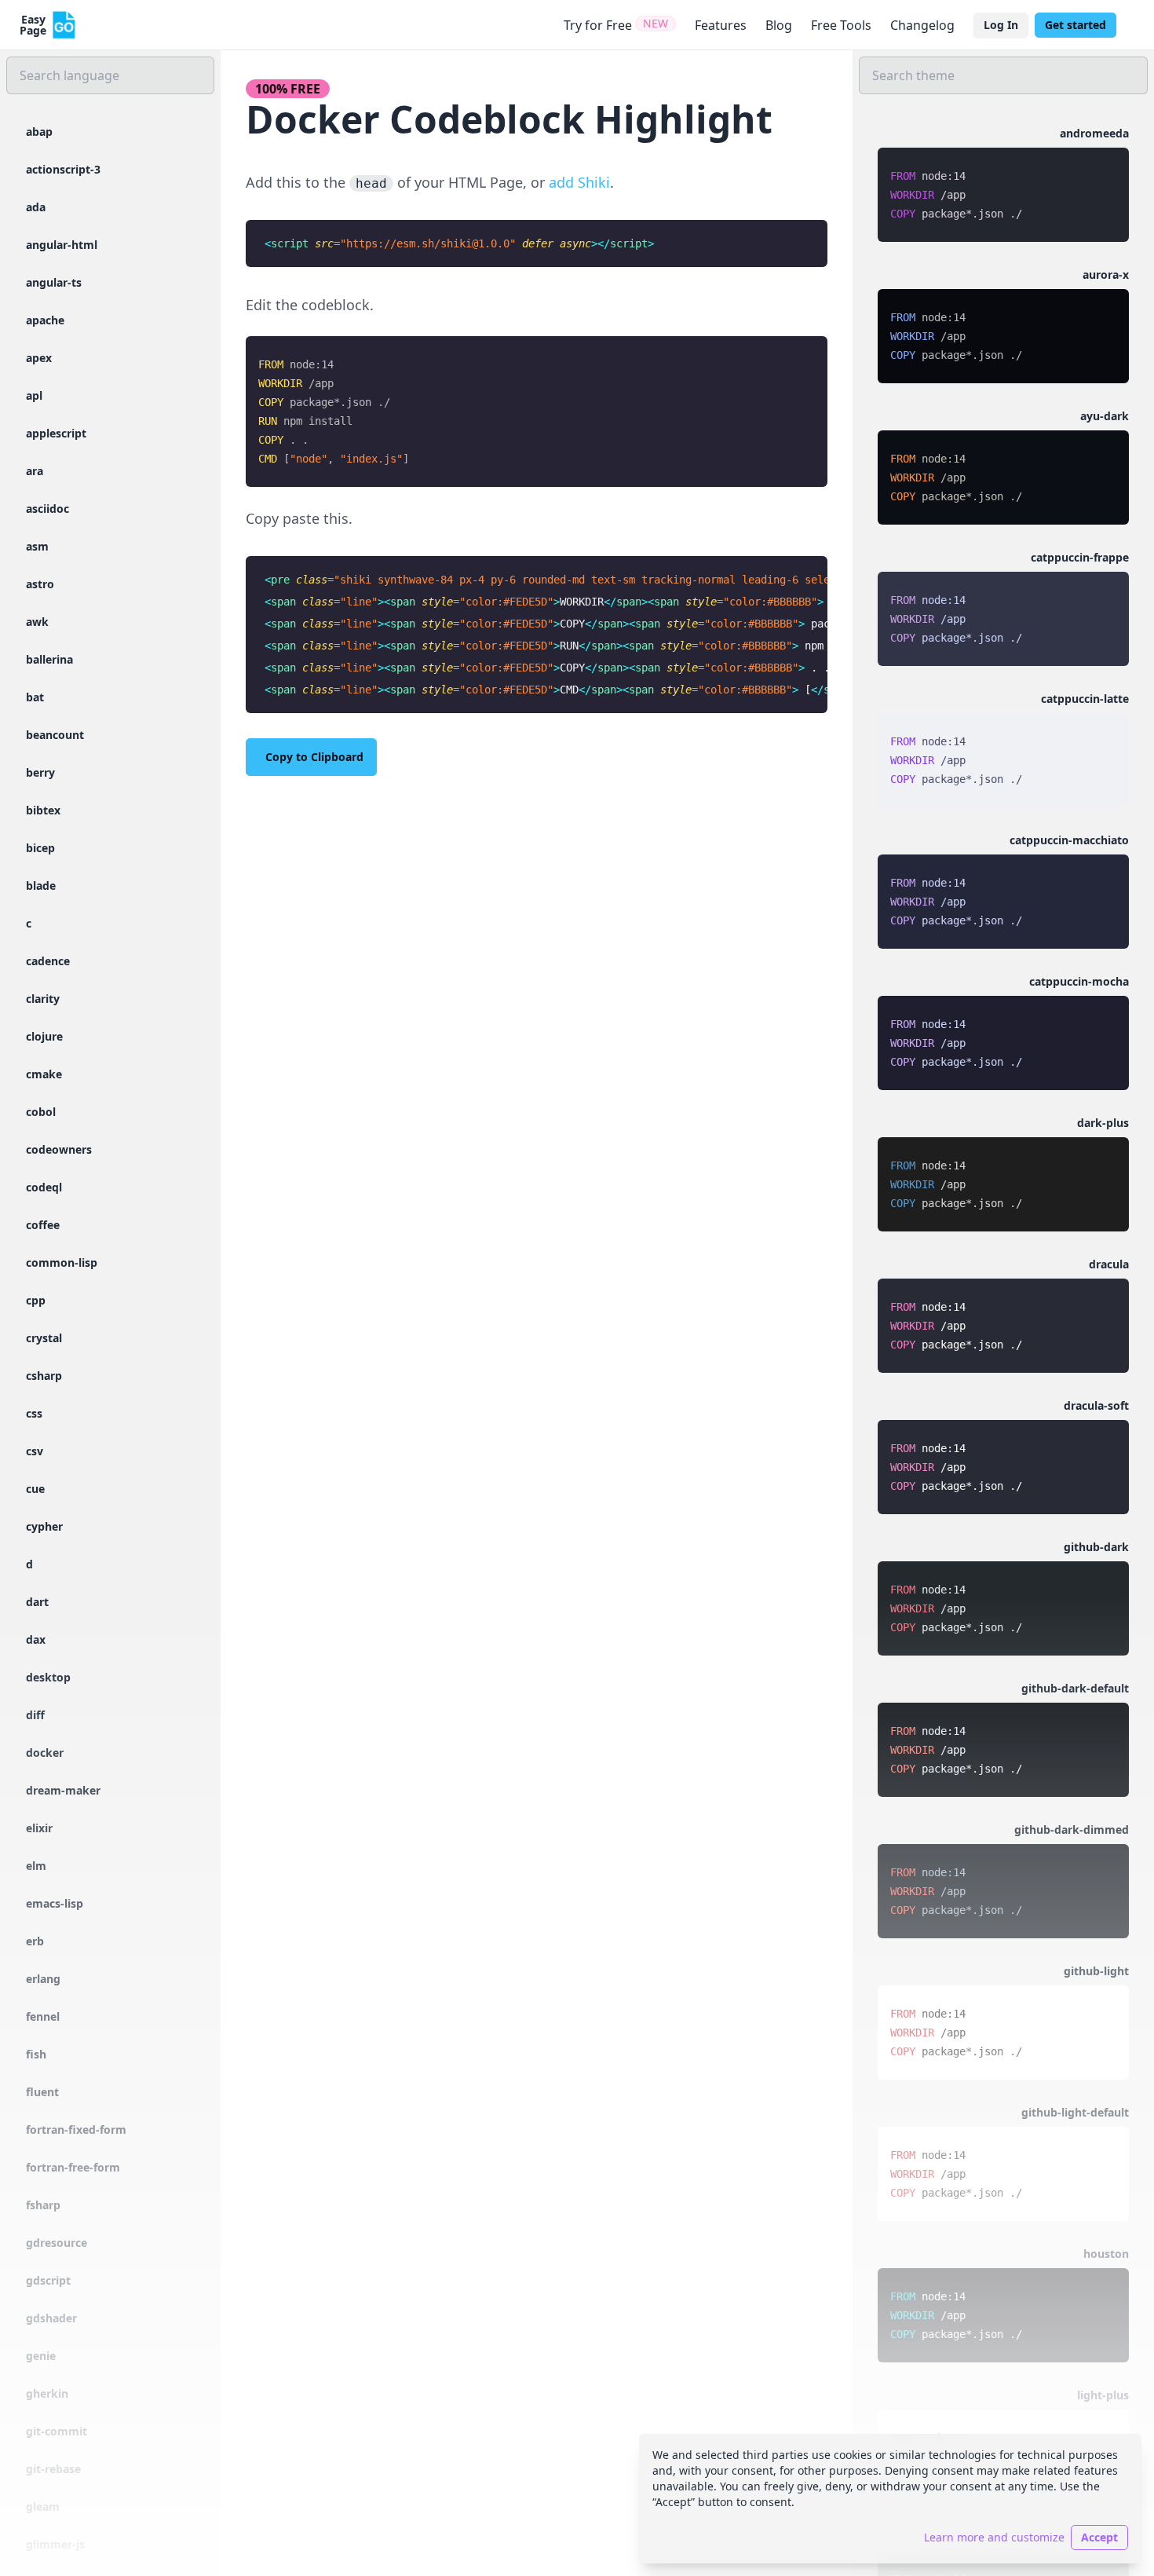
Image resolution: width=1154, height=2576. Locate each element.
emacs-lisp (55, 1903)
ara (35, 471)
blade (41, 885)
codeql (44, 1187)
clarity (43, 999)
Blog (779, 25)
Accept (1099, 2537)
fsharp (43, 2205)
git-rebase (53, 2469)
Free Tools (841, 25)
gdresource (57, 2243)
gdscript (48, 2280)
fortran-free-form (73, 2167)
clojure (44, 1036)
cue (35, 1489)
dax (36, 1639)
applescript (56, 433)
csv (35, 1451)
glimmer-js (55, 2544)
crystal (44, 1338)
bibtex (43, 810)
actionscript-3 (63, 169)
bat (35, 697)
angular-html (62, 245)
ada (36, 207)
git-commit (57, 2431)
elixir (39, 1828)
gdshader (51, 2318)
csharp (44, 1376)
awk (37, 622)
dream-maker (63, 1790)
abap (39, 132)
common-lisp (62, 1262)
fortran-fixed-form (76, 2130)
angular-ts (54, 282)
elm (36, 1866)
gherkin (47, 2393)
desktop (48, 1677)
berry (40, 772)
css (34, 1413)
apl (34, 395)
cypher (44, 1526)
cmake (44, 1074)
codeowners (59, 1149)
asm (37, 546)
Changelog (922, 25)
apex (39, 358)
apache (45, 320)
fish (36, 2054)
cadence (48, 961)
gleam (43, 2506)
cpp (36, 1300)
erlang (43, 1979)
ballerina (49, 659)
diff (35, 1715)
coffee (43, 1225)
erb (35, 1941)
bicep (40, 848)
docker (45, 1753)
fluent (42, 2092)
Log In (1001, 25)
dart (37, 1602)
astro (40, 584)
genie (41, 2356)
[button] (1003, 184)
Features (721, 25)
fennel (43, 2016)
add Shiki (579, 182)
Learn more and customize (994, 2537)
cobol (41, 1112)
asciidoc (47, 509)
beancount (55, 735)
